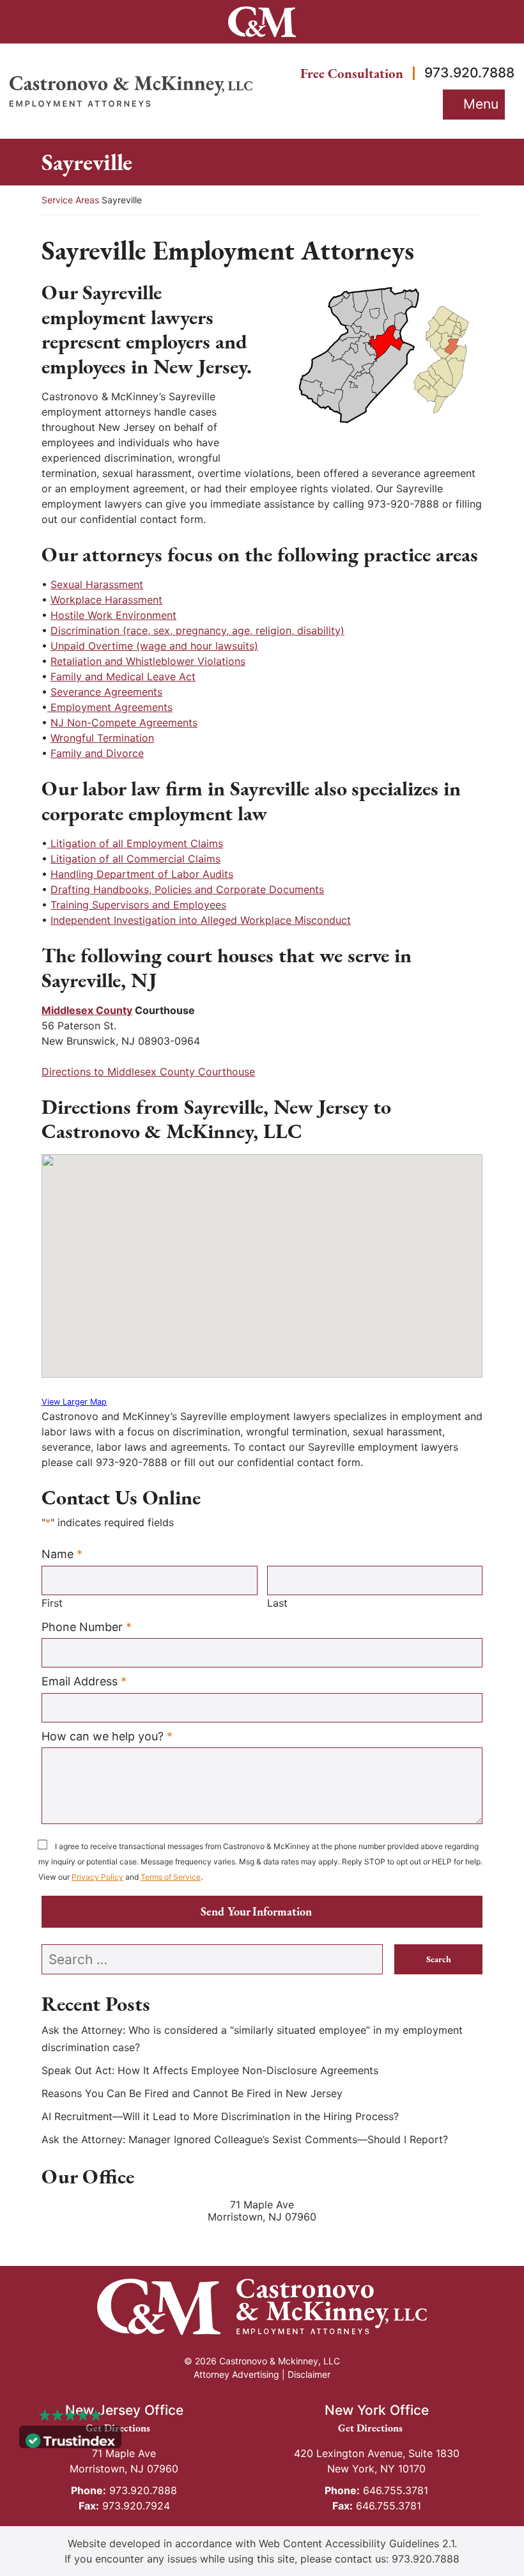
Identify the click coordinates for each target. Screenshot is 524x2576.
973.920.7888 (469, 73)
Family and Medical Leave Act (123, 676)
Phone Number (87, 1627)
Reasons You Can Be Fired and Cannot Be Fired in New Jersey (192, 2093)
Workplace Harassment (106, 600)
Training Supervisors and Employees (138, 905)
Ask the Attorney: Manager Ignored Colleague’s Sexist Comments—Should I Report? (245, 2139)
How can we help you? (107, 1736)
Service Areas (70, 200)
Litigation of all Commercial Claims (135, 859)
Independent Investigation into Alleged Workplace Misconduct (201, 920)
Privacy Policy (97, 1877)
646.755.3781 (376, 2490)
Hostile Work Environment (113, 615)
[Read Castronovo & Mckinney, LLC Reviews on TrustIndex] (70, 2440)
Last (277, 1603)
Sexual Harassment (97, 584)
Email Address (84, 1681)
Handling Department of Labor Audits (142, 874)
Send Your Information (256, 1911)
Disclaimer (309, 2374)
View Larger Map (74, 1402)
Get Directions (124, 2428)
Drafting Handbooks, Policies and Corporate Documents (187, 889)
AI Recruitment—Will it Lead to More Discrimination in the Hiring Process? (220, 2116)
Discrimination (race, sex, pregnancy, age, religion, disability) (197, 630)
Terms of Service (171, 1877)
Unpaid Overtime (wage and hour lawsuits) (154, 646)
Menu (481, 104)
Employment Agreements (110, 707)
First (52, 1603)
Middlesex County (87, 1010)
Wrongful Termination (102, 738)
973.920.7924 (124, 2506)
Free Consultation (352, 73)
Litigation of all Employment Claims (135, 843)
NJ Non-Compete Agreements (124, 722)
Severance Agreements (106, 692)
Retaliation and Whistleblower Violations (148, 661)
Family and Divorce (97, 753)
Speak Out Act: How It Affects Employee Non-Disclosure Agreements (210, 2070)
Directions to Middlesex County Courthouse (148, 1072)
